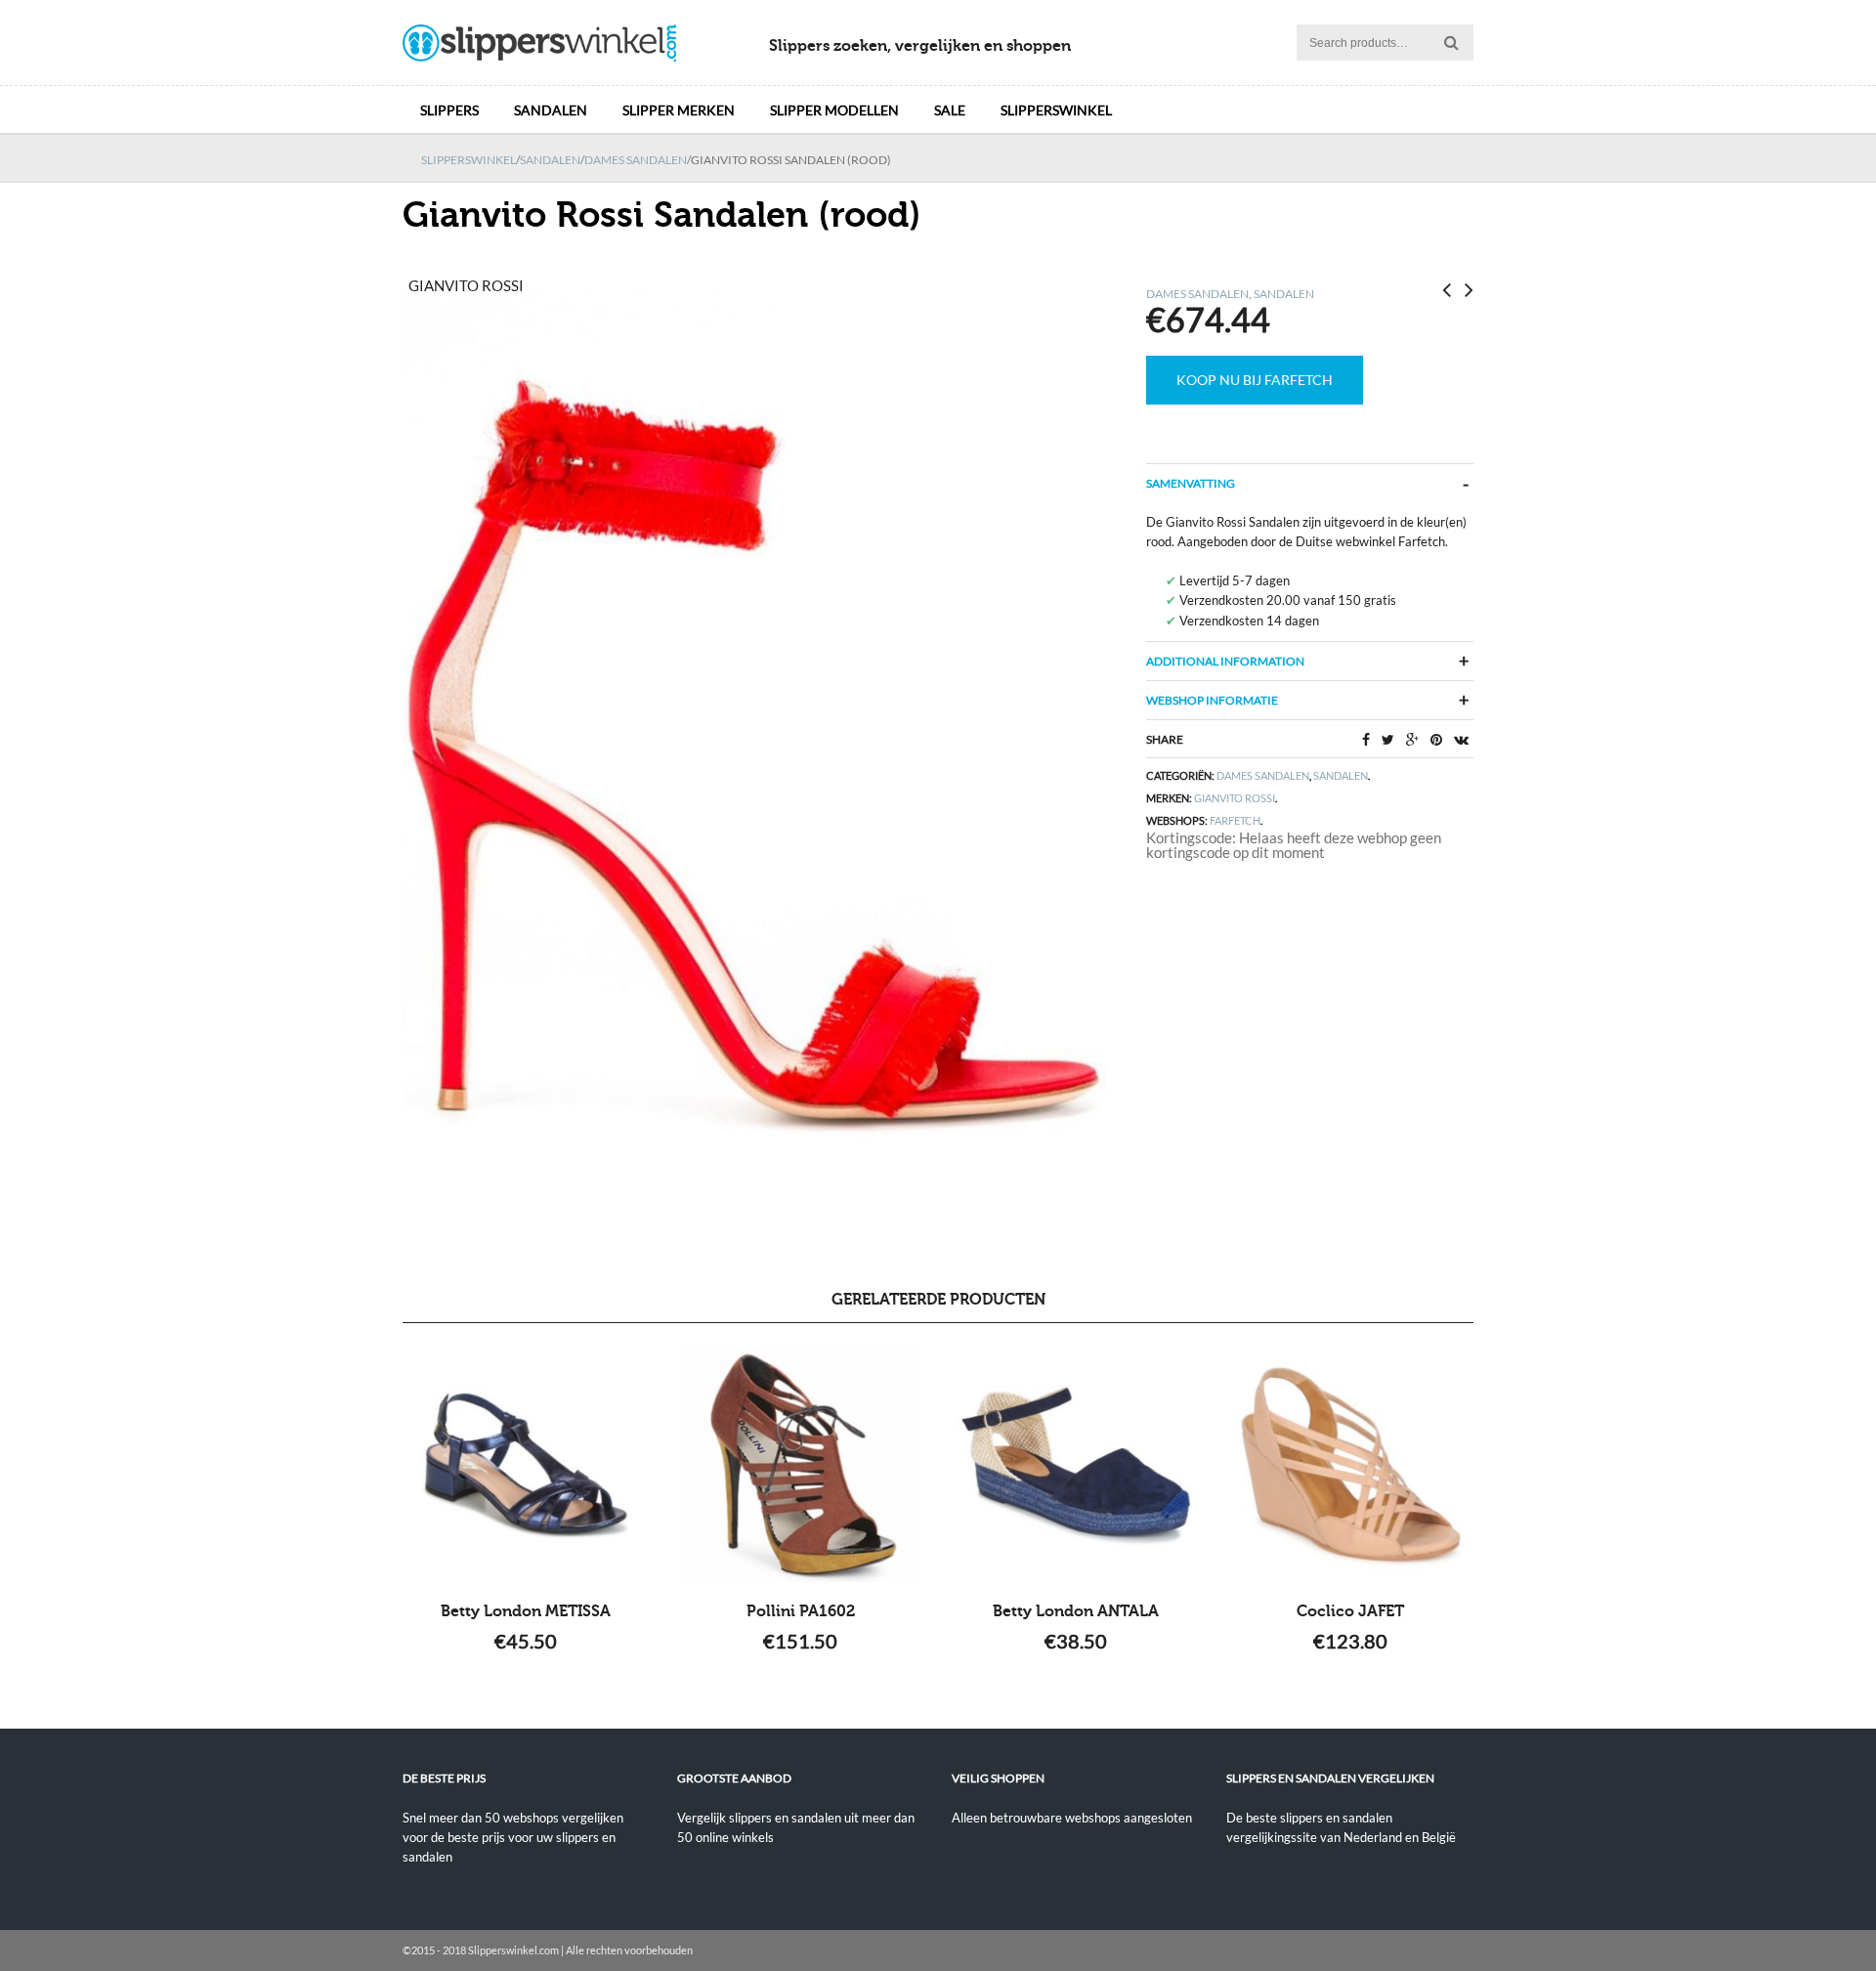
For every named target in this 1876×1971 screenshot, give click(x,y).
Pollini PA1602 (801, 1611)
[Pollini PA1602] (801, 1465)
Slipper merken (679, 110)
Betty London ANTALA (1076, 1611)
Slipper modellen (834, 110)
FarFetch (1235, 820)
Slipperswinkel (1056, 110)
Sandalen (551, 110)
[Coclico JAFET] (1350, 1465)
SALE (950, 110)
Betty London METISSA (526, 1611)
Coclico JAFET (1350, 1611)
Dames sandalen (636, 160)
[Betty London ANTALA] (1075, 1465)
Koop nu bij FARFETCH (1255, 380)
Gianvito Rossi (1235, 798)
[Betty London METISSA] (526, 1465)
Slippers (449, 110)
